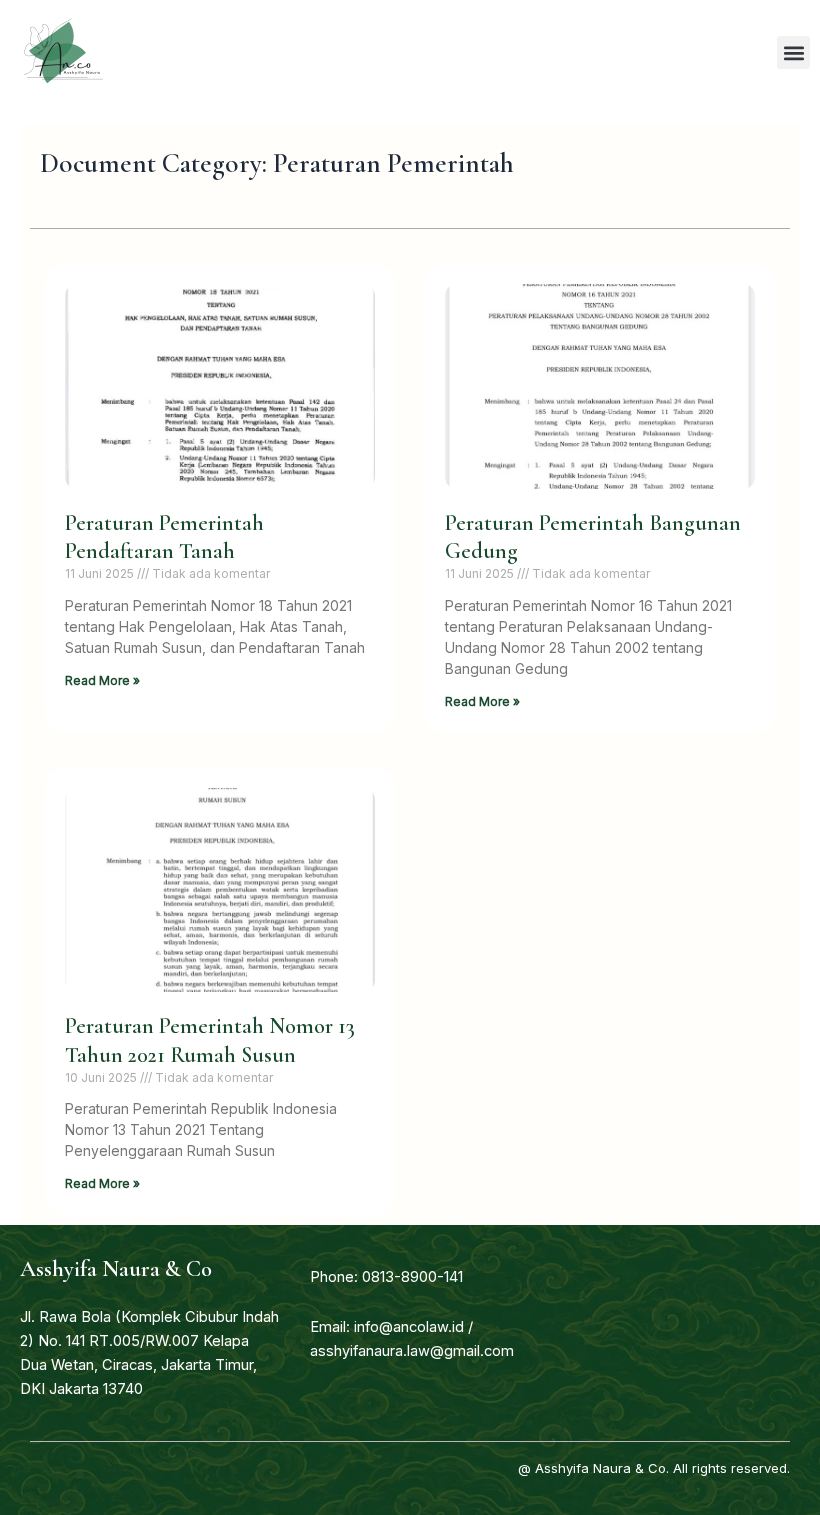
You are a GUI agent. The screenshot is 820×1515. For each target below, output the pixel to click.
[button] (793, 52)
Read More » (102, 680)
